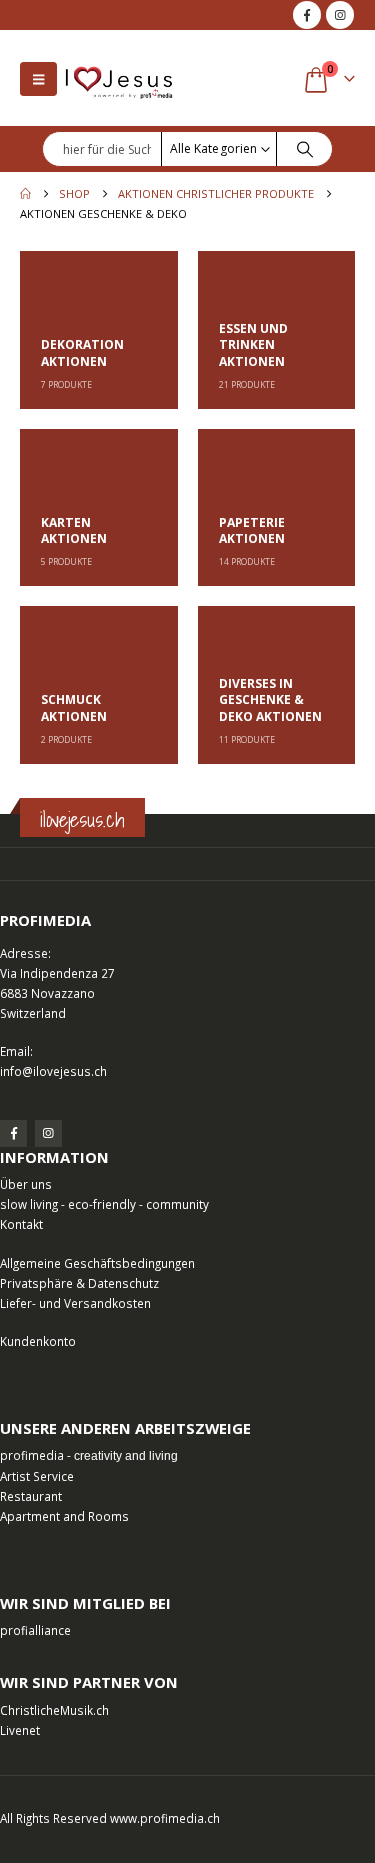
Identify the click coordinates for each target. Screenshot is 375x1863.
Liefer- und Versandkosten (75, 1303)
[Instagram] (340, 15)
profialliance (35, 1630)
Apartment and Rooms (64, 1516)
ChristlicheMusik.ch (54, 1710)
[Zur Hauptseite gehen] (25, 194)
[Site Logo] (119, 78)
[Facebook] (307, 15)
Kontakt (21, 1224)
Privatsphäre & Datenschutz (79, 1283)
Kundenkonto (38, 1341)
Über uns (26, 1184)
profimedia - (89, 1455)
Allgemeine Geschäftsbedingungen (97, 1263)
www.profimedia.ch (165, 1818)
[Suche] (304, 149)
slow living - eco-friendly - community (104, 1204)
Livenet (20, 1730)
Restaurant (31, 1496)
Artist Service (37, 1476)
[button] (38, 79)
